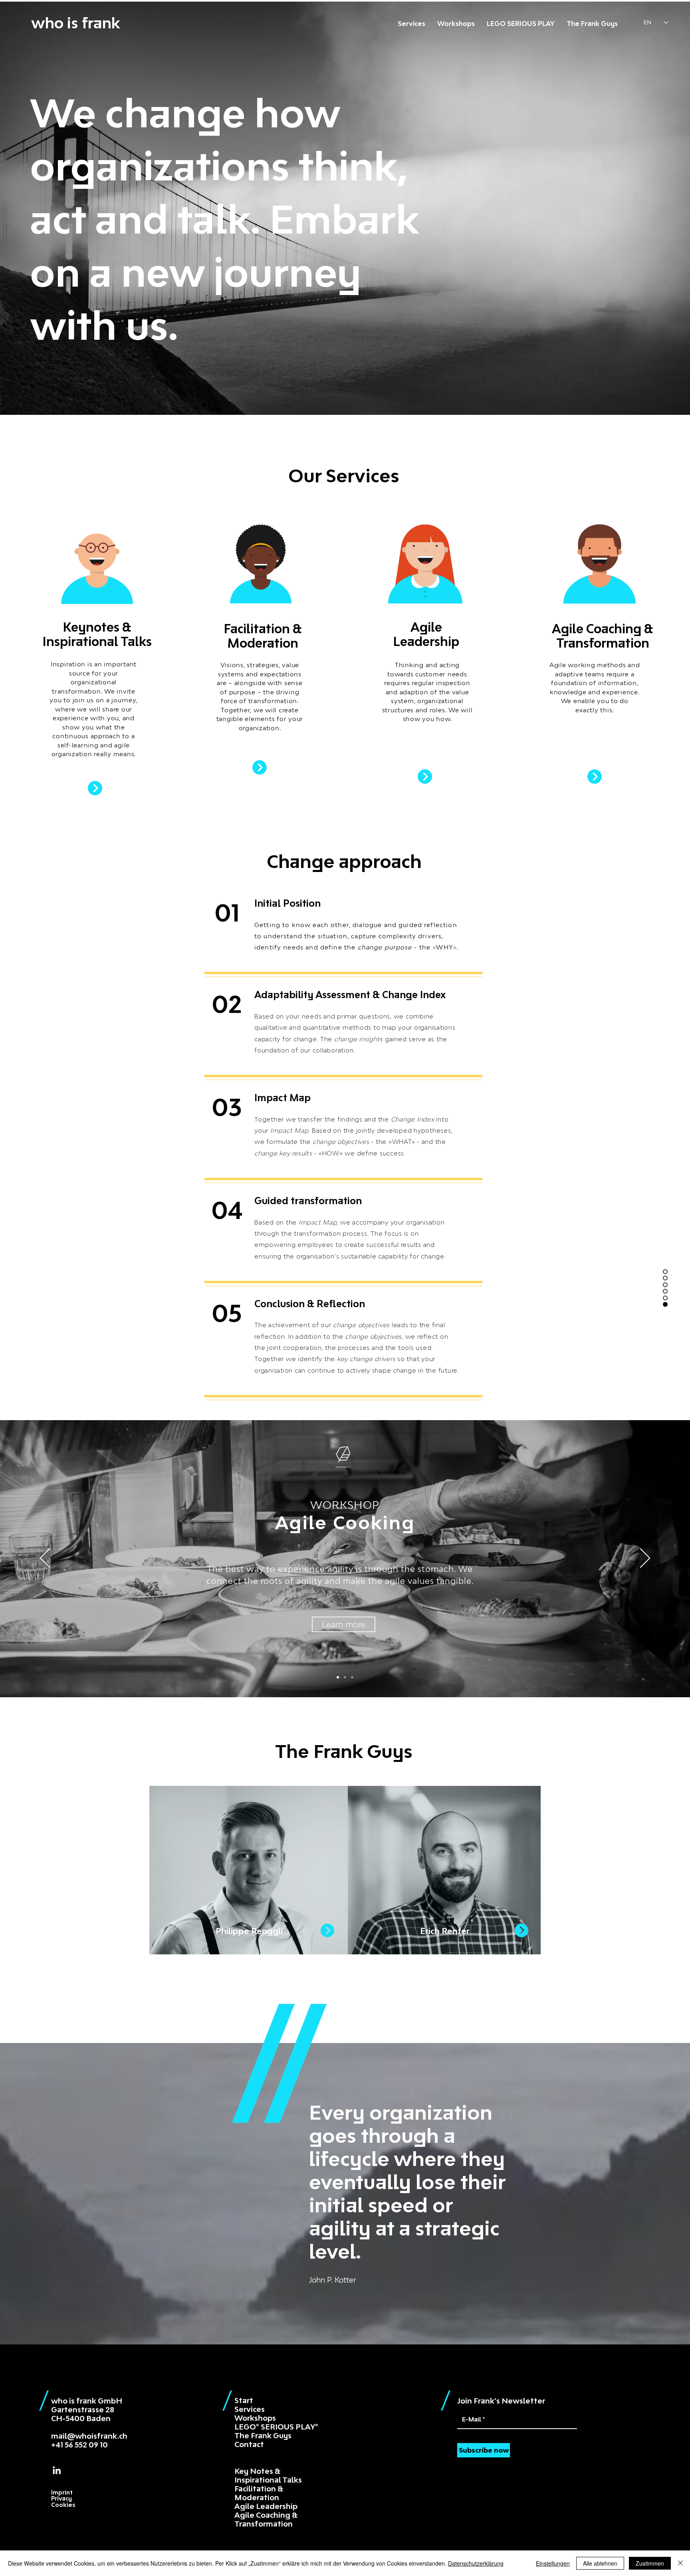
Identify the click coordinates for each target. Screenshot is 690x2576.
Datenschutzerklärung (476, 2563)
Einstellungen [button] (553, 2563)
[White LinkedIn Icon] (57, 2470)
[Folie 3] (338, 1677)
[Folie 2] (345, 1677)
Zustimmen (650, 2563)
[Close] (680, 2563)
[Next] (645, 1559)
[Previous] (45, 1559)
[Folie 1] (352, 1677)
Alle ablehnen (600, 2563)
